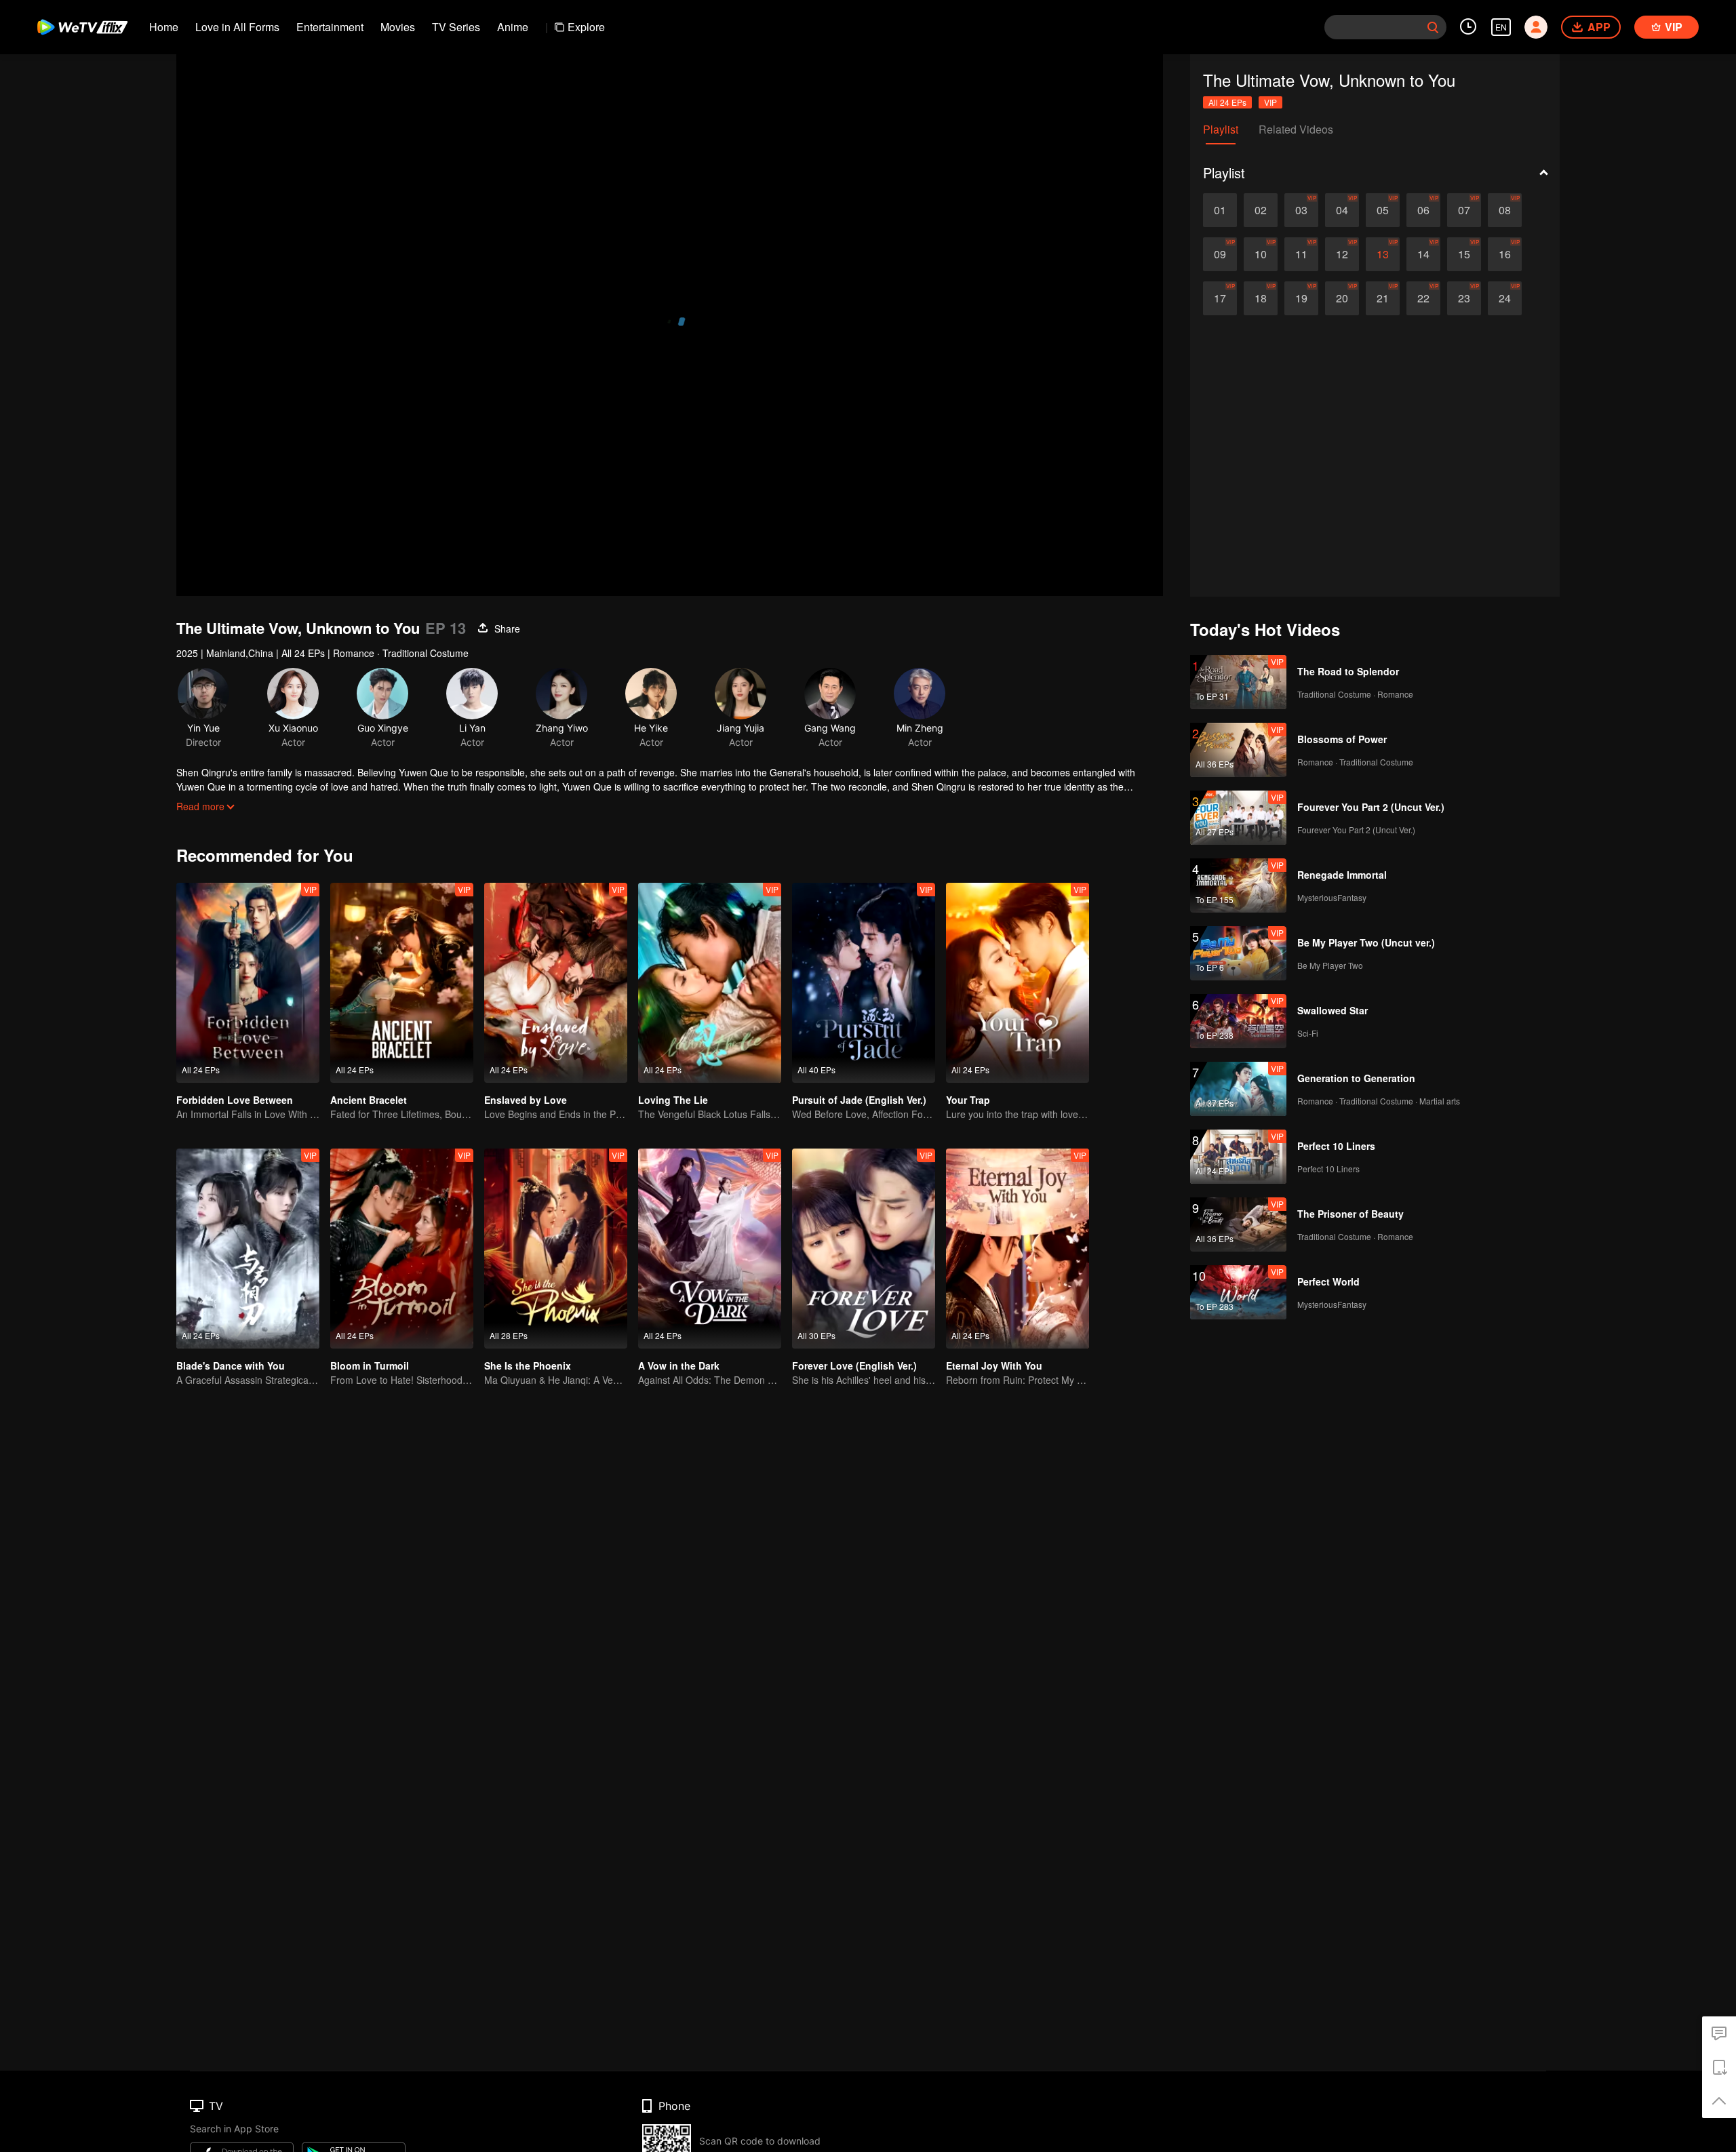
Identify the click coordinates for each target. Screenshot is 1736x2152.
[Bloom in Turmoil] (402, 1249)
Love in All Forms (237, 27)
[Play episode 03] (1301, 210)
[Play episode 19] (1301, 298)
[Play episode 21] (1383, 298)
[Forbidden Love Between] (248, 983)
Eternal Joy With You (994, 1366)
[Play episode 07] (1464, 210)
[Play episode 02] (1261, 210)
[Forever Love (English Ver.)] (864, 1249)
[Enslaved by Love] (556, 983)
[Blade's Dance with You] (248, 1249)
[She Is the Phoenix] (556, 1249)
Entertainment (330, 27)
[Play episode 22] (1423, 298)
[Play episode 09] (1220, 254)
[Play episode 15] (1464, 254)
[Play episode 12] (1342, 254)
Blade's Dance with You (231, 1366)
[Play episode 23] (1464, 298)
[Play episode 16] (1505, 254)
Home (164, 27)
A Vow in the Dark (679, 1366)
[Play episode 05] (1383, 210)
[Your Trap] (1018, 983)
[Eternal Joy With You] (1018, 1249)
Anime (513, 27)
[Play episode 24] (1505, 298)
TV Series (456, 27)
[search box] (1433, 27)
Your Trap (968, 1100)
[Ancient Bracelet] (402, 983)
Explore (586, 27)
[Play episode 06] (1423, 210)
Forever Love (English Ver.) (854, 1366)
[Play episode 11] (1301, 254)
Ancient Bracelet (369, 1100)
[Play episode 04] (1342, 210)
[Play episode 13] (1383, 254)
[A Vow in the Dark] (710, 1249)
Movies (398, 27)
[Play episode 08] (1505, 210)
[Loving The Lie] (710, 983)
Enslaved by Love (526, 1100)
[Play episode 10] (1261, 254)
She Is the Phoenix (528, 1366)
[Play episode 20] (1342, 298)
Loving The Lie (673, 1100)
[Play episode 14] (1423, 254)
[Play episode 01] (1220, 210)
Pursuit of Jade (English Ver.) (859, 1100)
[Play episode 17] (1220, 298)
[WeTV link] (83, 27)
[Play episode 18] (1261, 298)
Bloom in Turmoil (370, 1366)
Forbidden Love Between (235, 1100)
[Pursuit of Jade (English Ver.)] (864, 983)
